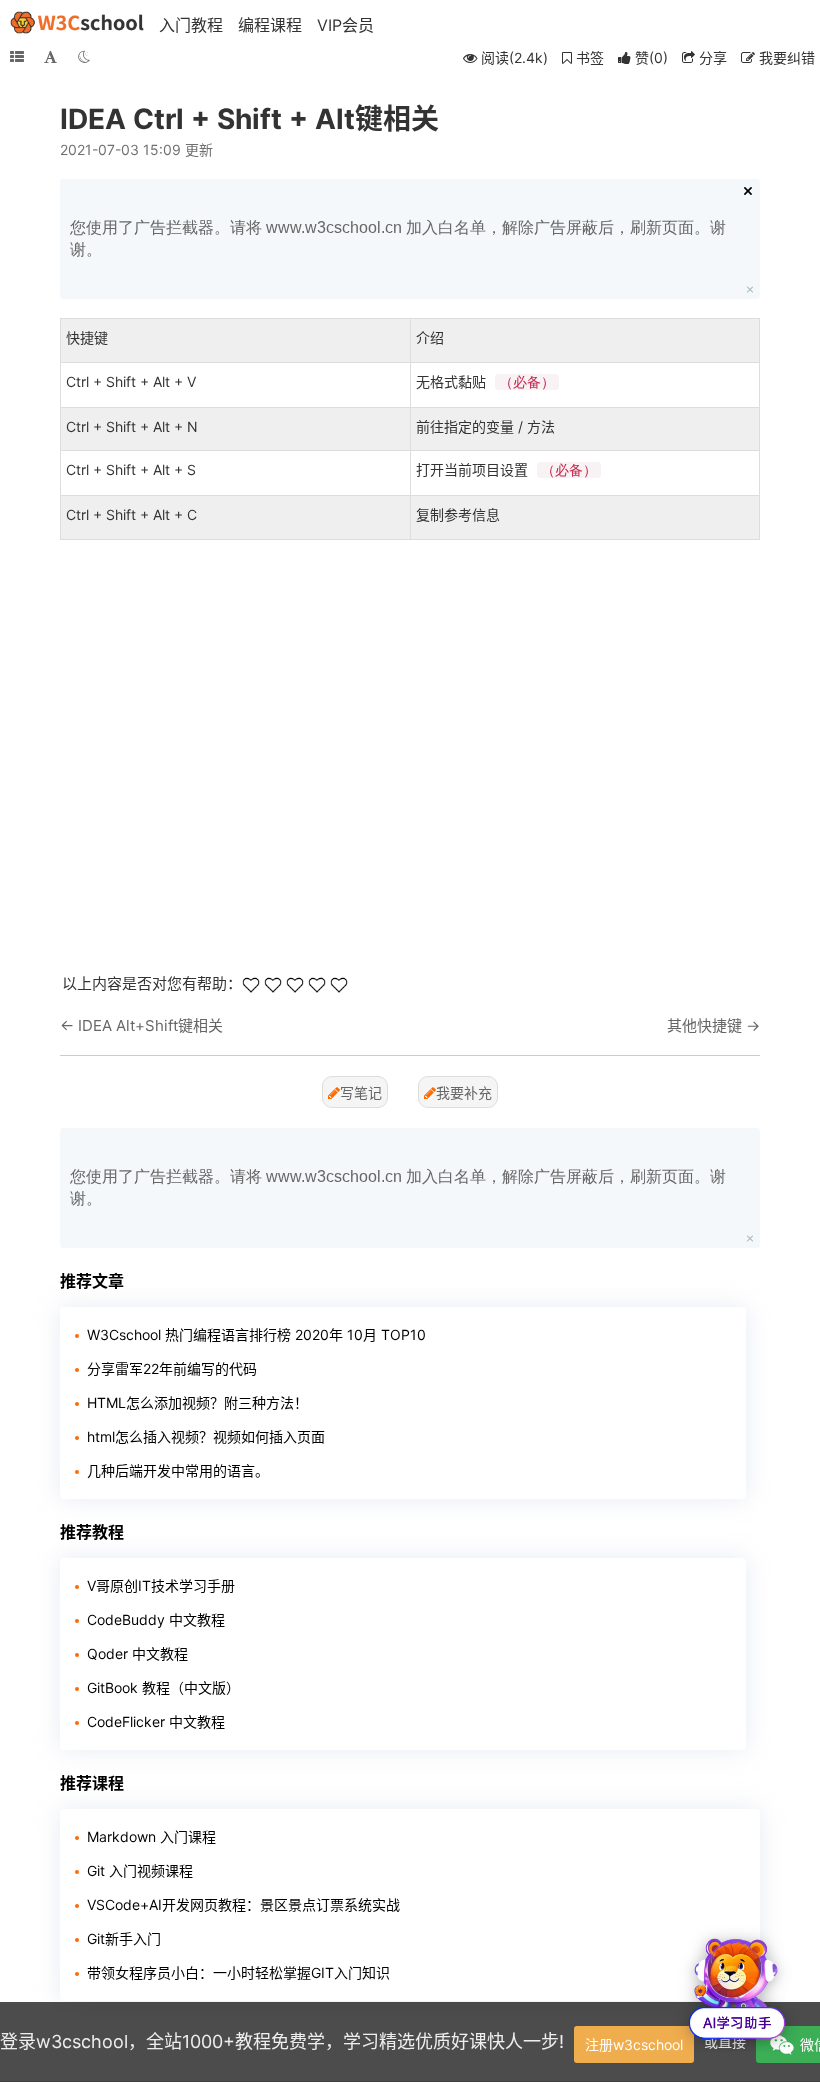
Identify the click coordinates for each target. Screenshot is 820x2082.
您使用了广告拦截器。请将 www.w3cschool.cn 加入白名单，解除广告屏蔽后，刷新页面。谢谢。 (398, 238)
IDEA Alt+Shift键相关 (150, 1025)
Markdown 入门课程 (151, 1836)
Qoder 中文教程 (137, 1653)
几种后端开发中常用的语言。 (178, 1470)
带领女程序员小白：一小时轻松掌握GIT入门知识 (238, 1972)
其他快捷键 (704, 1025)
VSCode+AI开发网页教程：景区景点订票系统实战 (243, 1904)
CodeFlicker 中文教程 (156, 1721)
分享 (711, 57)
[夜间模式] (84, 57)
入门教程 (191, 25)
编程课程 (270, 25)
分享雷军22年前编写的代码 (172, 1368)
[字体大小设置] (50, 57)
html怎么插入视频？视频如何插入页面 (206, 1436)
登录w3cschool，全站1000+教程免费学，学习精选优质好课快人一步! (282, 2041)
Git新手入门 (124, 1938)
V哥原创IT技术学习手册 (161, 1585)
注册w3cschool (634, 2044)
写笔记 (361, 1092)
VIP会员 (345, 25)
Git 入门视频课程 (140, 1870)
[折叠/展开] (17, 57)
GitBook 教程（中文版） (163, 1687)
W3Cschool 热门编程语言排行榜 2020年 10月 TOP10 (256, 1334)
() (651, 57)
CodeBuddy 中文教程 (156, 1619)
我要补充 (464, 1092)
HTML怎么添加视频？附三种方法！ (197, 1402)
